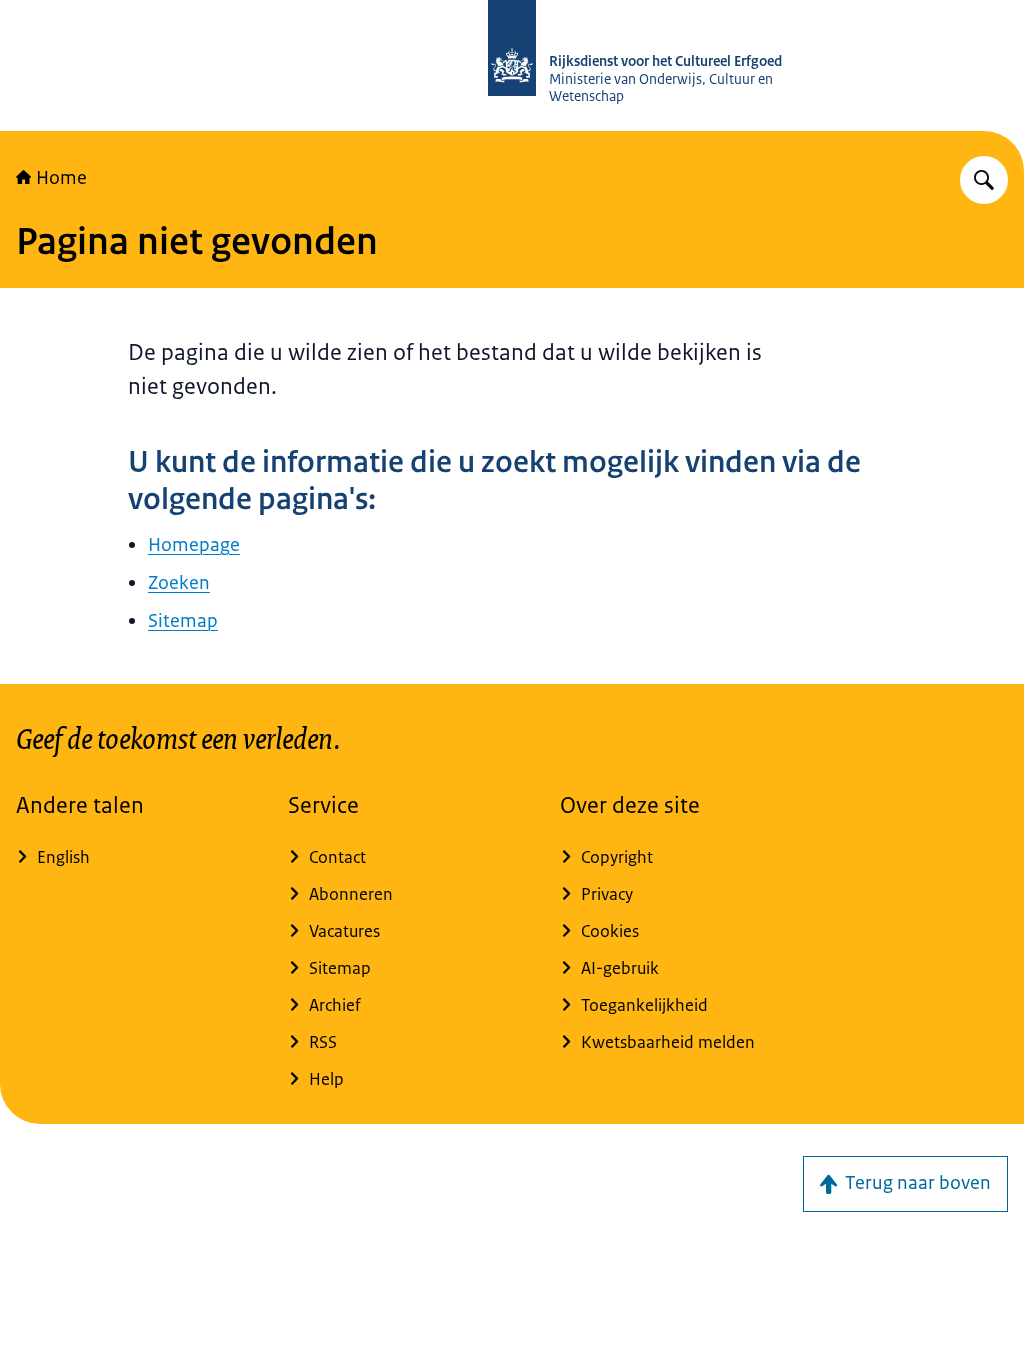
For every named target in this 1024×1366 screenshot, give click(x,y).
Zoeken (179, 583)
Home (61, 178)
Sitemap (183, 621)
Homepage (194, 545)
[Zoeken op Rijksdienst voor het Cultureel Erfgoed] (984, 180)
